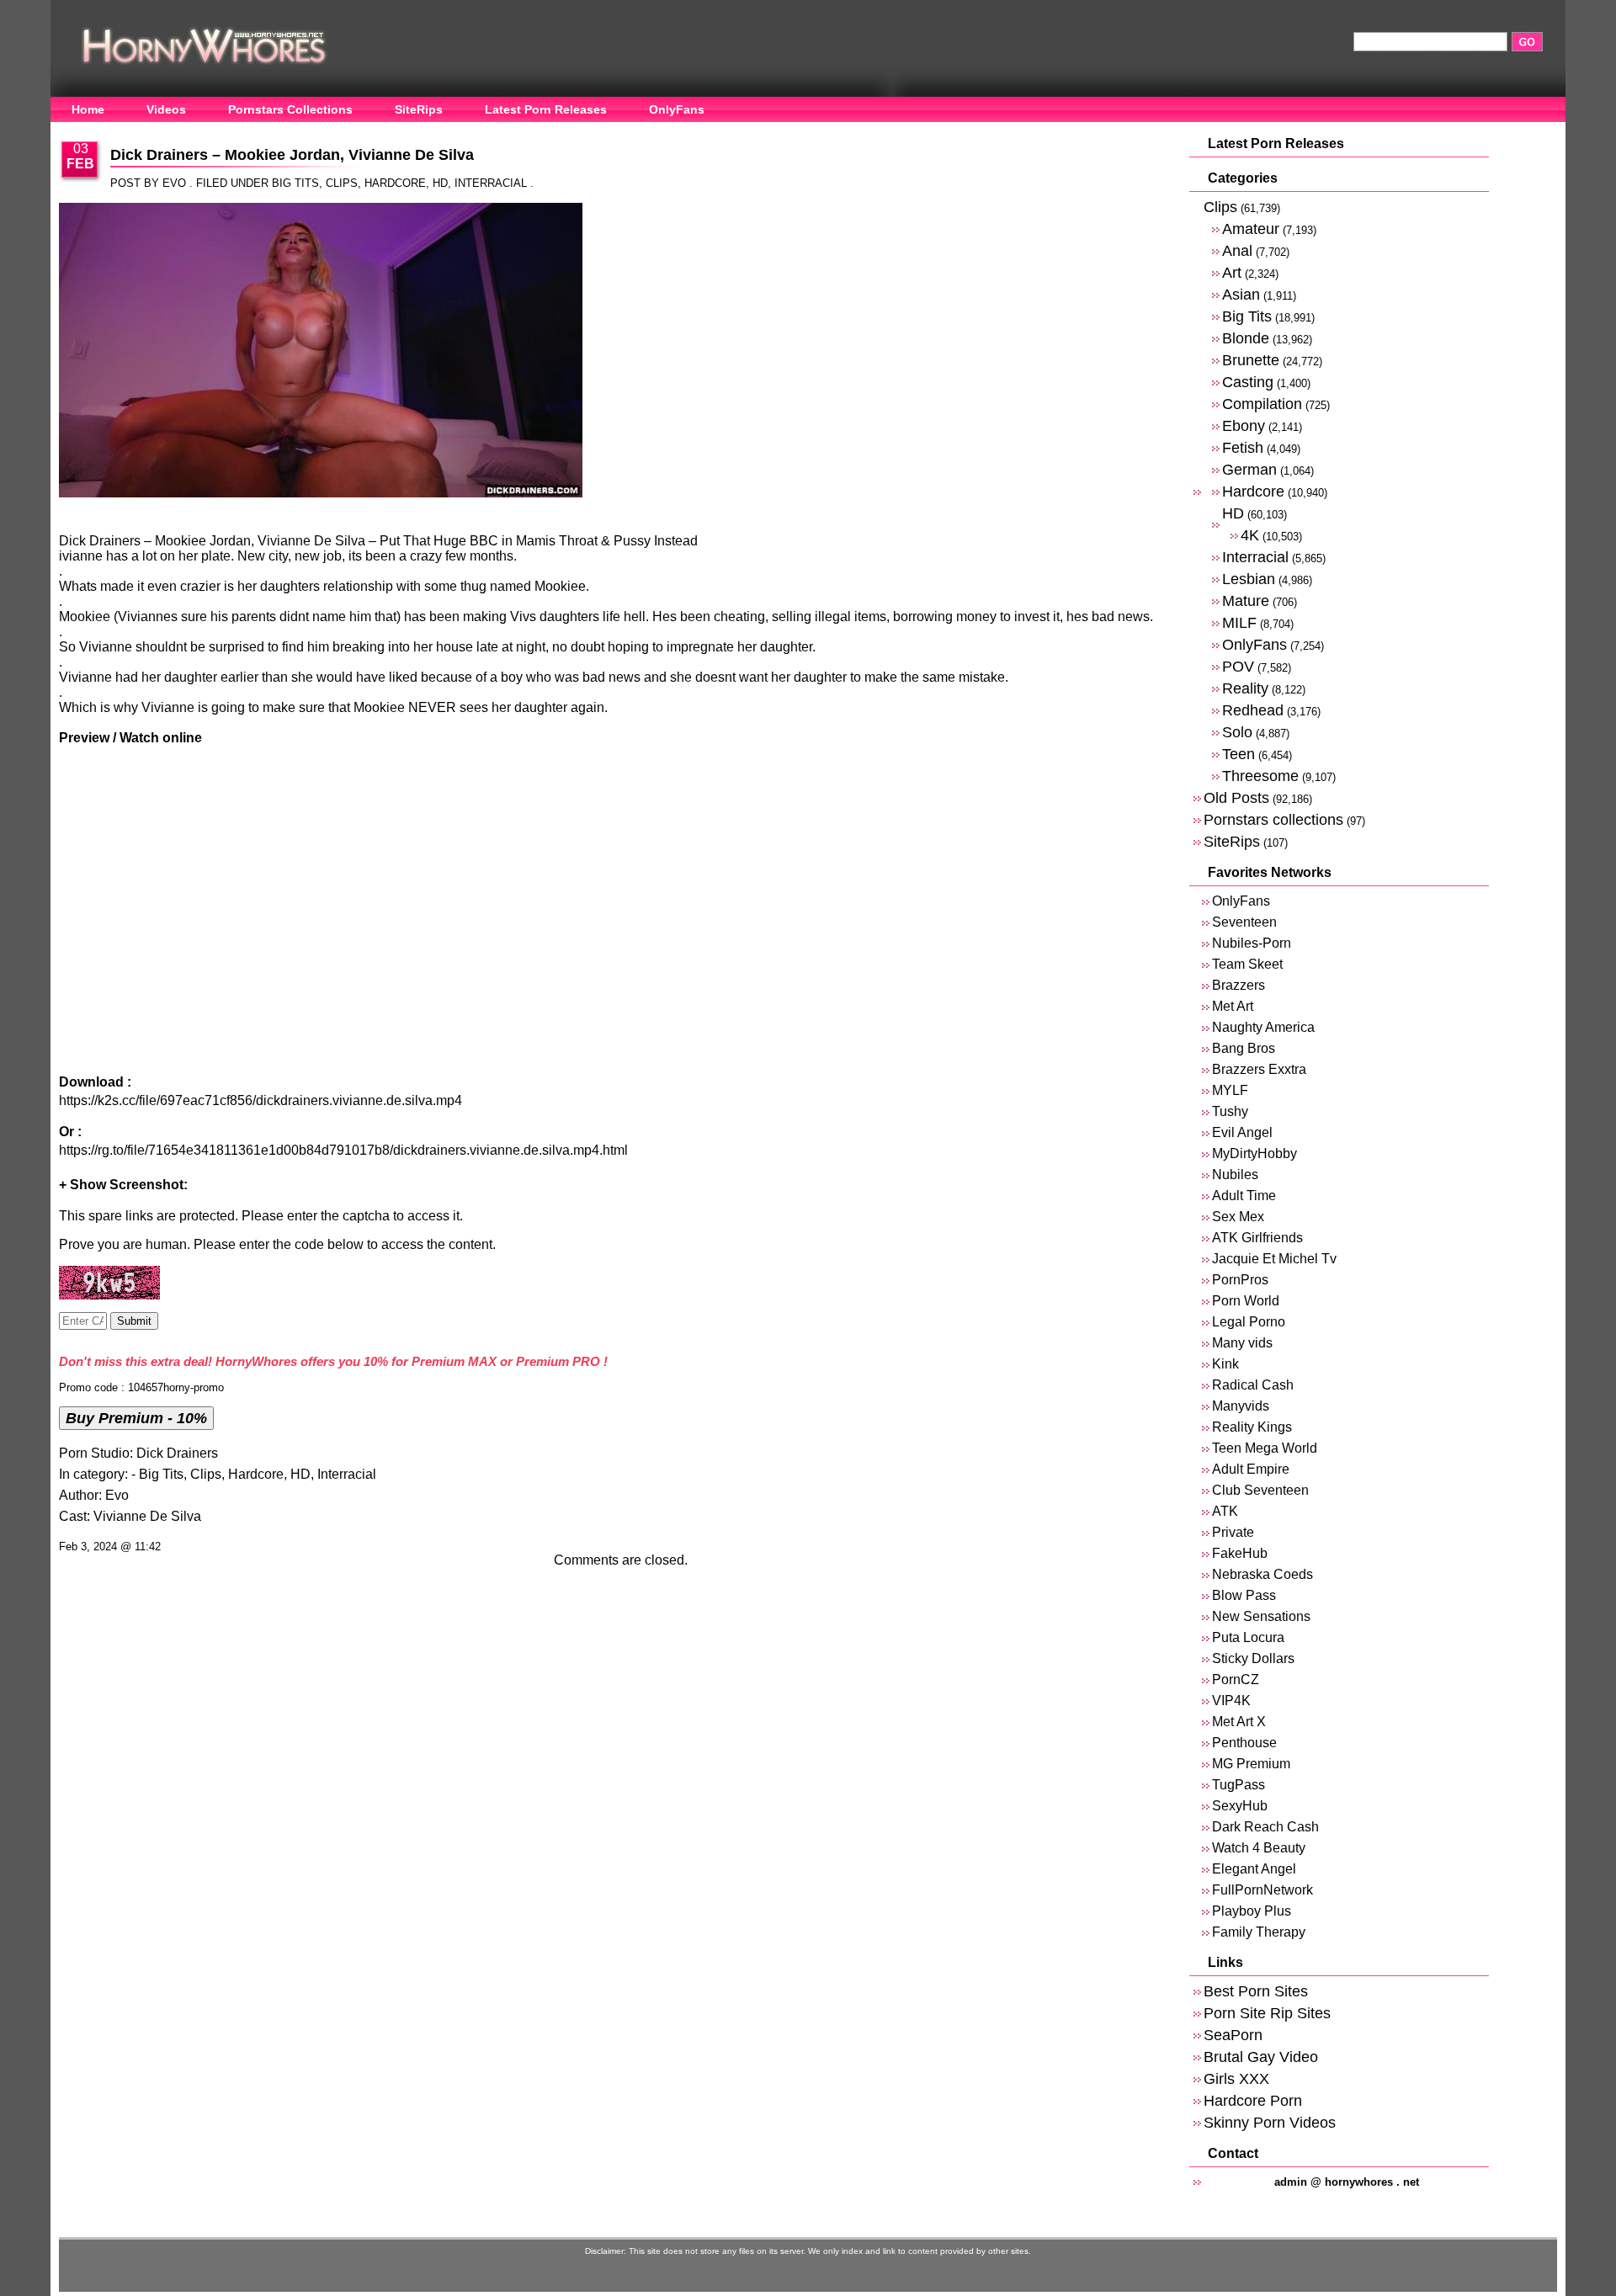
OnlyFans (677, 109)
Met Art (1233, 1006)
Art (1232, 272)
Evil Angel (1242, 1132)
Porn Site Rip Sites (1267, 2013)
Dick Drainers (177, 1453)
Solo (1237, 732)
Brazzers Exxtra (1259, 1069)
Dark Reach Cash (1265, 1827)
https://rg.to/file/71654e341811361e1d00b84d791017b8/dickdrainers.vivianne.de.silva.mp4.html (343, 1150)
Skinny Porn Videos (1270, 2122)
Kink (1225, 1364)
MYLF (1230, 1090)
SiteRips (419, 109)
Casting (1248, 382)
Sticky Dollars (1253, 1658)
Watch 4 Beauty (1259, 1848)
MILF (1239, 622)
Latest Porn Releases (546, 109)
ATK (1225, 1511)
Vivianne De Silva (147, 1516)
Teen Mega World (1265, 1448)
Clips (342, 183)
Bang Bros (1244, 1048)
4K (1250, 535)
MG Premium (1251, 1764)
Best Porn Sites (1256, 1991)
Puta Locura (1248, 1637)
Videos (166, 109)
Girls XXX (1236, 2078)
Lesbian (1249, 579)
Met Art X (1239, 1722)
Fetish (1243, 447)
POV (1238, 666)
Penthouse (1244, 1743)
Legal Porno (1249, 1322)
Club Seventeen (1260, 1490)
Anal (1237, 250)
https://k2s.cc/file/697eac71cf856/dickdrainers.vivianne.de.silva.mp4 (260, 1100)
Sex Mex (1238, 1217)
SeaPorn (1233, 2035)
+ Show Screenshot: (123, 1185)
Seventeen (1244, 922)
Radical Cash (1253, 1385)
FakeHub (1240, 1553)
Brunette (1251, 360)
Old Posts (1236, 797)
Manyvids (1241, 1406)
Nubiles (1235, 1175)
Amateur (1251, 229)
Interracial (491, 183)
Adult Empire (1251, 1469)
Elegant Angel (1254, 1869)
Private (1233, 1532)
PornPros (1240, 1280)
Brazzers (1239, 985)
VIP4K (1231, 1701)
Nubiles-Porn (1252, 943)
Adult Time (1244, 1196)
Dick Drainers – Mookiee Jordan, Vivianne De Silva (292, 155)
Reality (1245, 688)
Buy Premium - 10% (136, 1418)
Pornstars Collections (290, 109)
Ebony (1244, 425)
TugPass (1239, 1785)
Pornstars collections (1273, 819)
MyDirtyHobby (1255, 1153)
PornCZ (1236, 1679)
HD (440, 183)
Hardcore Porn (1253, 2100)
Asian (1241, 294)
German (1249, 469)
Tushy (1230, 1111)
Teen (1239, 754)
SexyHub (1240, 1806)
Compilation (1262, 404)
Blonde (1246, 338)
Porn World (1246, 1301)
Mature (1246, 601)
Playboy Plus (1252, 1911)
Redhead (1253, 710)
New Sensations (1261, 1616)
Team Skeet (1247, 964)
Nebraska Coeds (1262, 1574)
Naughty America (1263, 1027)
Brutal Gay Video (1261, 2057)
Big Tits (295, 183)
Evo (117, 1495)
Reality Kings (1252, 1427)
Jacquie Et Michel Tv (1274, 1259)
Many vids (1242, 1343)
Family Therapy (1259, 1932)
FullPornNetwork (1262, 1890)
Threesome (1260, 776)
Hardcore (395, 183)
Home (88, 109)
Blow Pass (1244, 1595)
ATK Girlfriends (1257, 1238)
